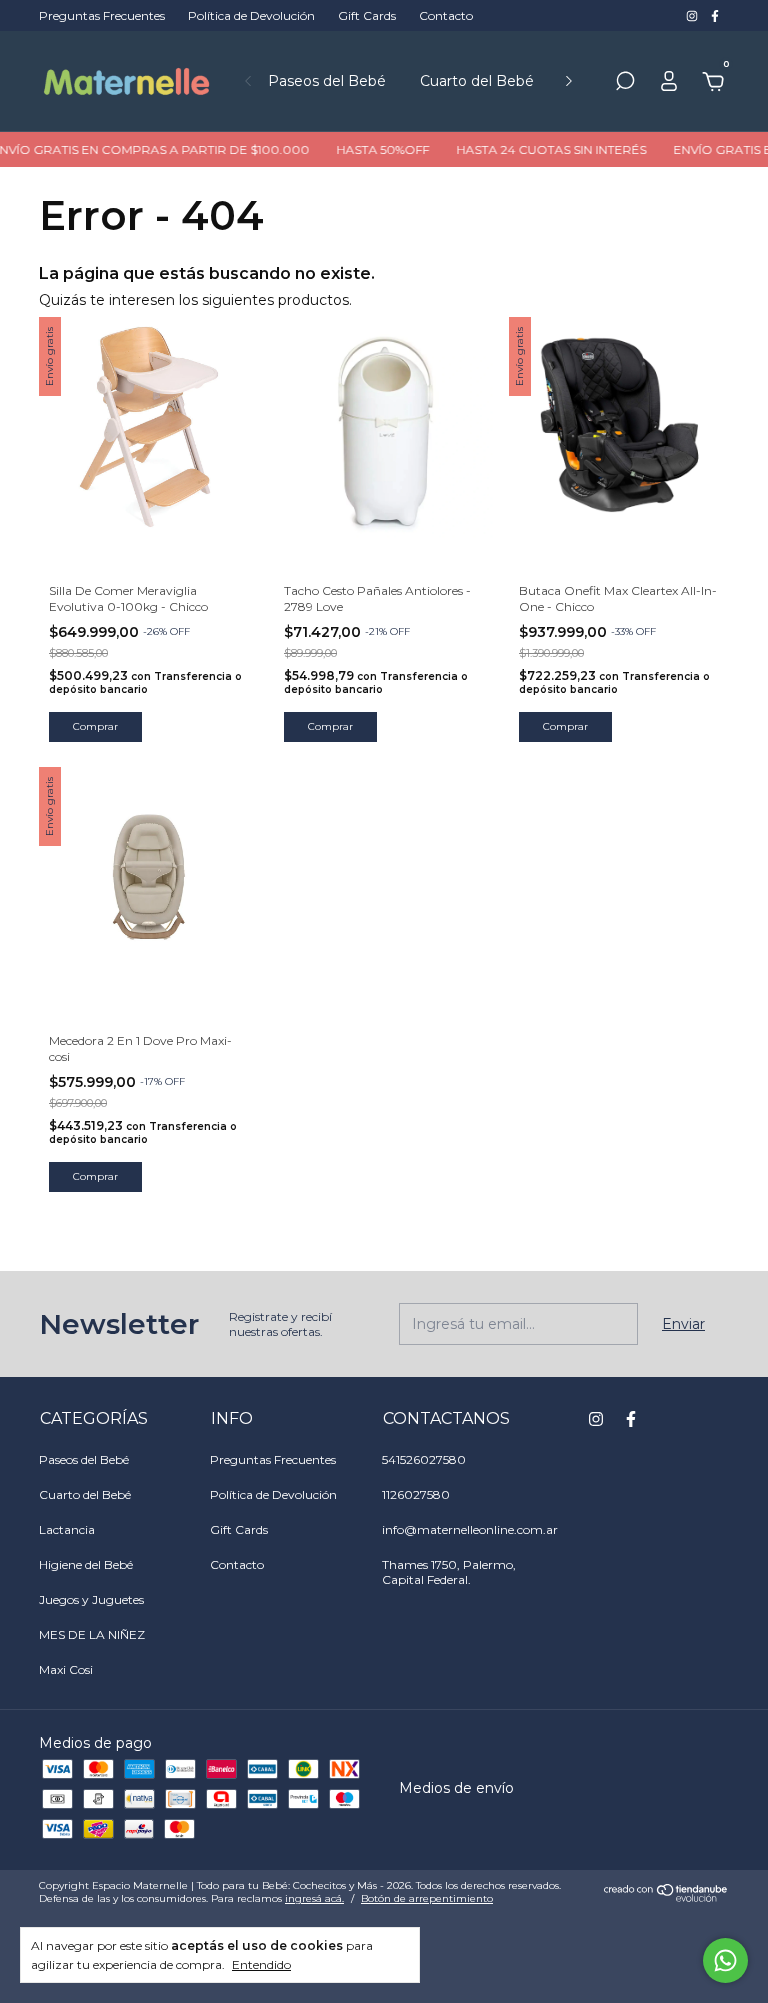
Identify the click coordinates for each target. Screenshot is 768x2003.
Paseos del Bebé (327, 81)
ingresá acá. (314, 1898)
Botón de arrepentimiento (427, 1898)
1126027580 (416, 1494)
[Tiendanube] (666, 1897)
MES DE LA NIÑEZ (92, 1634)
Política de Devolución (251, 15)
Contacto (446, 15)
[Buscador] (625, 84)
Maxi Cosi (66, 1669)
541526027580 (424, 1459)
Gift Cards (367, 15)
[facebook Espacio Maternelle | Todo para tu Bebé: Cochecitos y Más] (715, 15)
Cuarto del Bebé (477, 81)
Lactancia (67, 1529)
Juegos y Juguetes (91, 1599)
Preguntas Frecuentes (102, 15)
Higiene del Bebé (86, 1564)
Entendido (261, 1964)
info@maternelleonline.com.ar (470, 1529)
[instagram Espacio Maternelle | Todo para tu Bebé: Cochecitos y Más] (693, 15)
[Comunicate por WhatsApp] (725, 1960)
